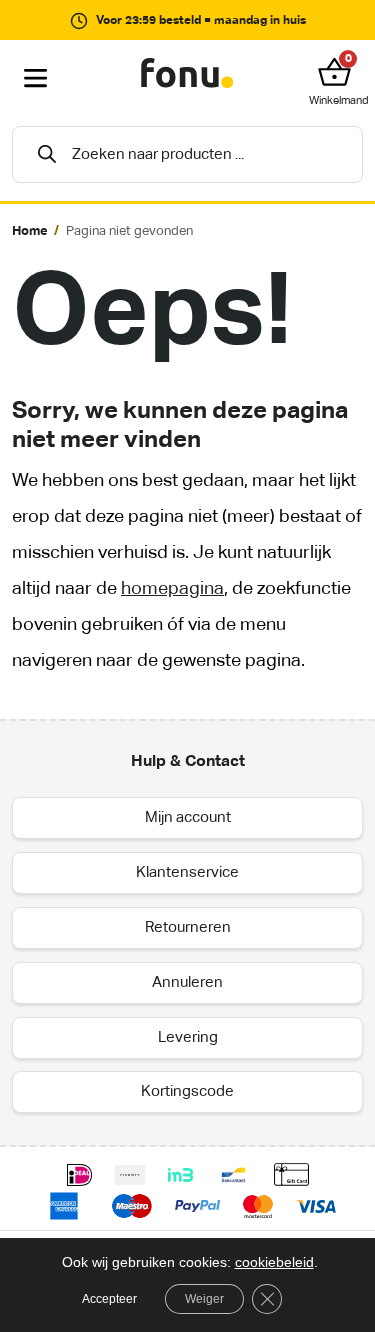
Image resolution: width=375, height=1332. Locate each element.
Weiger (204, 1299)
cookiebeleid (274, 1262)
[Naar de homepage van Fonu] (187, 74)
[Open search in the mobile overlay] (187, 154)
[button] (339, 72)
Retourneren (188, 927)
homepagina (172, 589)
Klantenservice (187, 872)
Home (30, 231)
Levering (188, 1037)
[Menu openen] (36, 79)
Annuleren (187, 982)
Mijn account (188, 817)
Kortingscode (187, 1091)
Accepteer (109, 1299)
